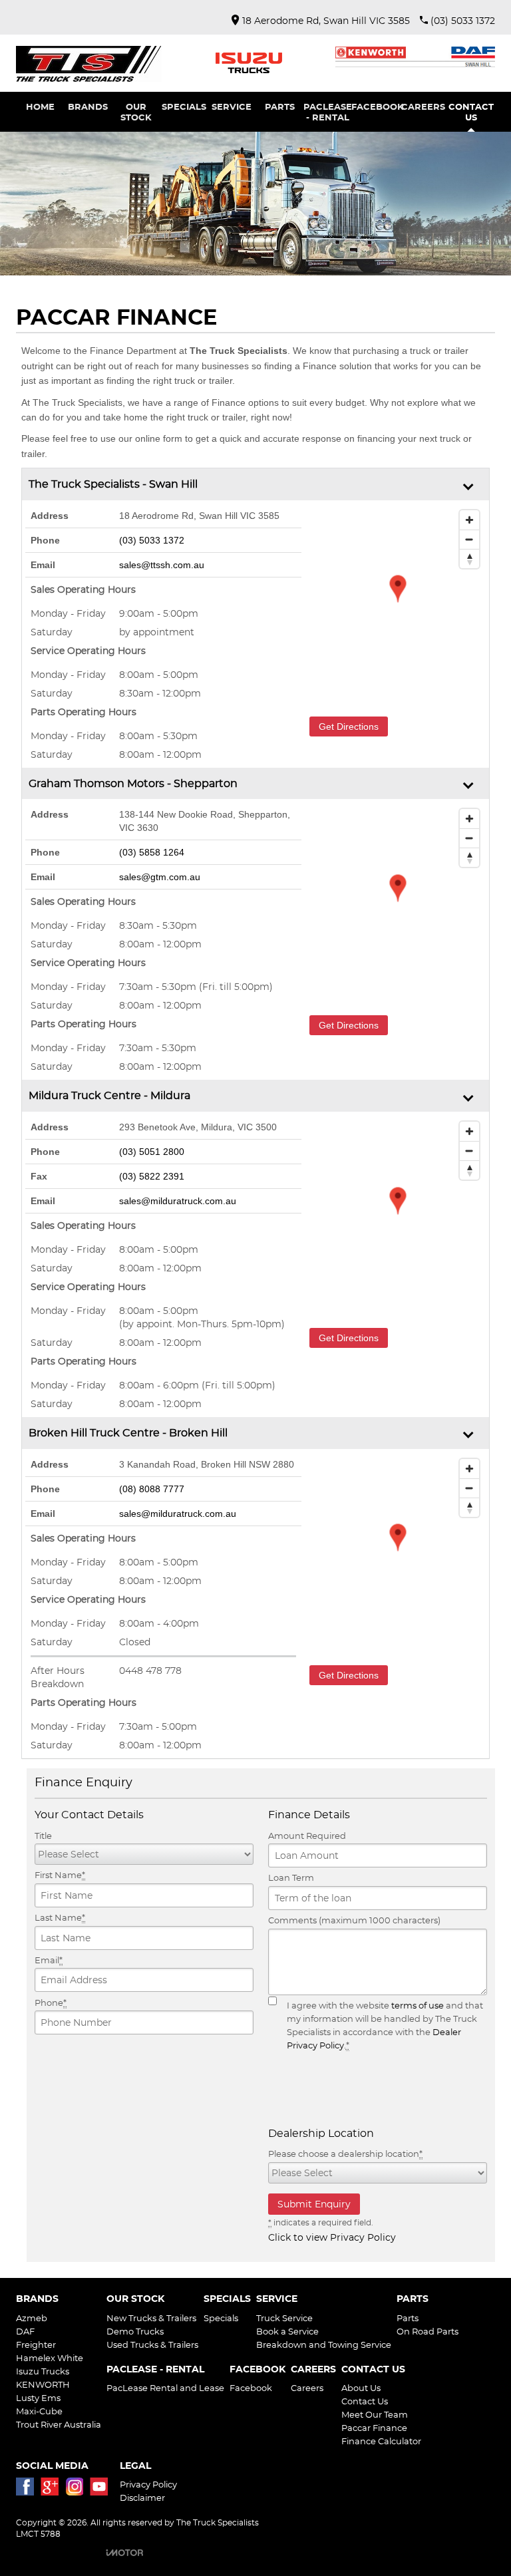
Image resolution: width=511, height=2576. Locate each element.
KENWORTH (43, 2384)
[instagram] (78, 2490)
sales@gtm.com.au (160, 877)
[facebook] (28, 2490)
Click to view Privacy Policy (332, 2237)
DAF (25, 2331)
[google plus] (53, 2490)
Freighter (36, 2344)
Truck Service (284, 2318)
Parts (408, 2318)
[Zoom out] (469, 539)
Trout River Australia (59, 2424)
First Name (60, 1875)
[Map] (398, 603)
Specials (221, 2318)
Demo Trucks (135, 2331)
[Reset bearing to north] (469, 559)
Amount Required (307, 1836)
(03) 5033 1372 (152, 540)
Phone (51, 2003)
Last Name (60, 1917)
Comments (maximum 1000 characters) (354, 1920)
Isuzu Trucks (43, 2371)
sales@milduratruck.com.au (178, 1201)
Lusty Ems (38, 2398)
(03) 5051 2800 (152, 1152)
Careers (307, 2388)
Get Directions (349, 726)
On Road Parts (427, 2331)
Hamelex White (50, 2358)
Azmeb (32, 2318)
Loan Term (291, 1877)
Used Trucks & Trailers (152, 2344)
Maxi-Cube (39, 2411)
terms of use (418, 2005)
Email (49, 1960)
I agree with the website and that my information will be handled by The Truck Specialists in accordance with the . (385, 2025)
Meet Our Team (375, 2414)
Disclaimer (142, 2497)
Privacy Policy (148, 2484)
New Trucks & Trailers (151, 2318)
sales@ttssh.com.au (162, 565)
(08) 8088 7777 (152, 1489)
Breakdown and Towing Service (324, 2344)
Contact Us (365, 2401)
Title (43, 1836)
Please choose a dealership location (345, 2154)
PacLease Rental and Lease (165, 2388)
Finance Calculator (381, 2441)
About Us (361, 2388)
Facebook (251, 2388)
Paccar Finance (374, 2428)
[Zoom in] (469, 520)
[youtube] (102, 2490)
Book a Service (287, 2331)
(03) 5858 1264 (152, 852)
